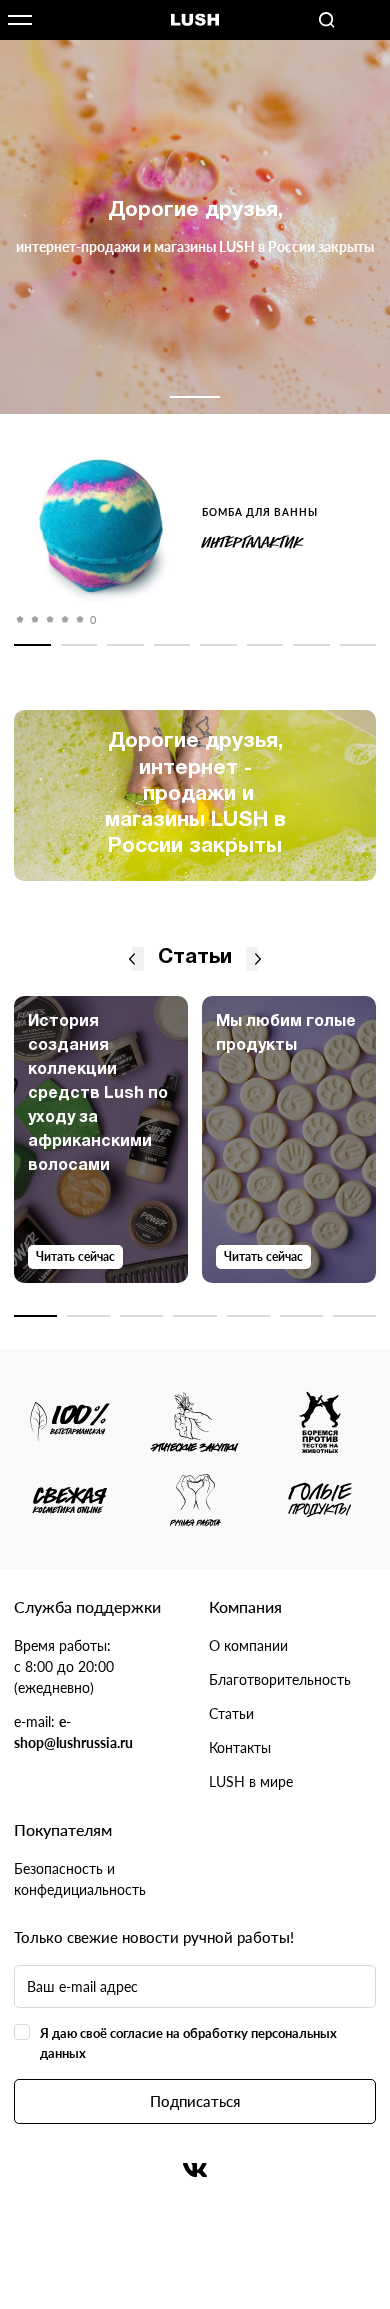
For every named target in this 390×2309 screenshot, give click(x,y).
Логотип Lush (195, 20)
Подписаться (195, 2101)
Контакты (240, 1747)
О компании (248, 1645)
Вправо (258, 959)
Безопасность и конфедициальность (80, 1879)
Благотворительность (280, 1679)
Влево (132, 959)
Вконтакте (195, 2170)
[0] (101, 528)
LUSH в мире (251, 1781)
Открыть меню (20, 20)
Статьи (231, 1713)
